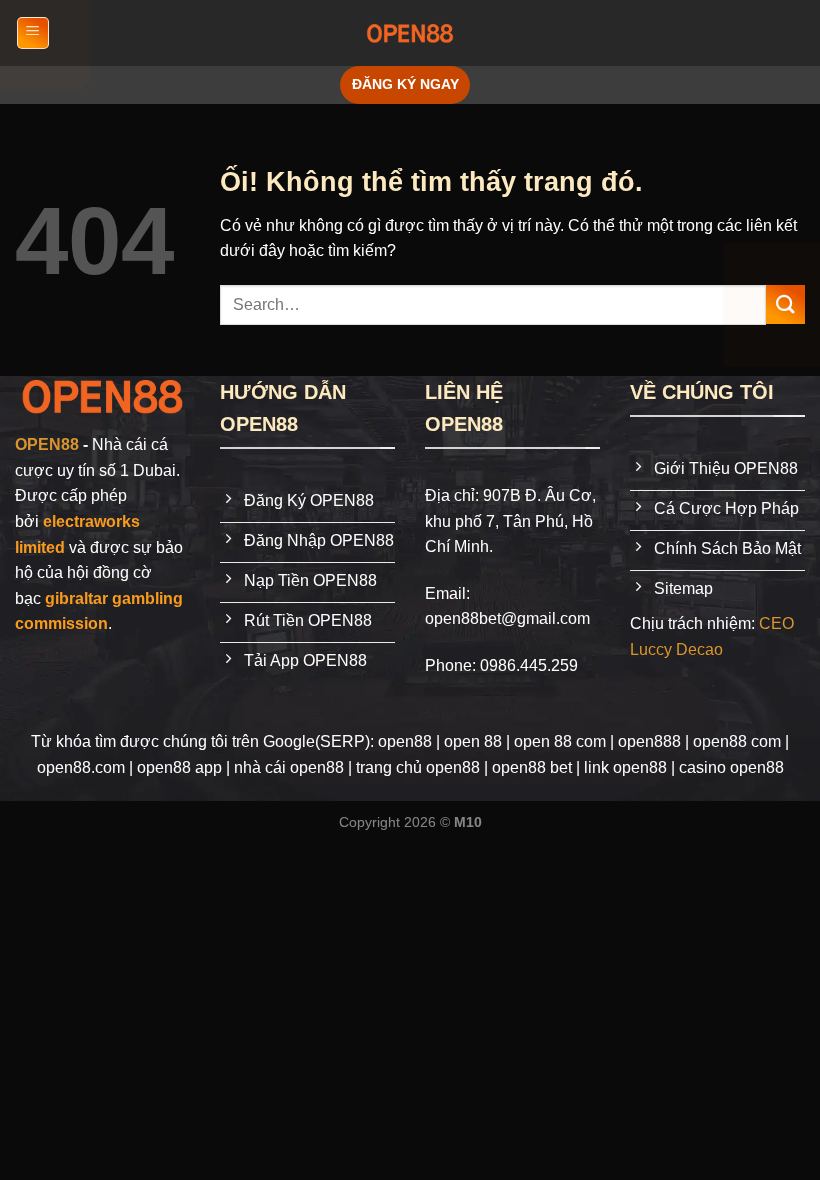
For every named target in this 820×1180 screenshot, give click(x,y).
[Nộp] (785, 304)
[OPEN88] (410, 33)
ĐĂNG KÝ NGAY (405, 84)
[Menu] (33, 33)
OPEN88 (47, 444)
